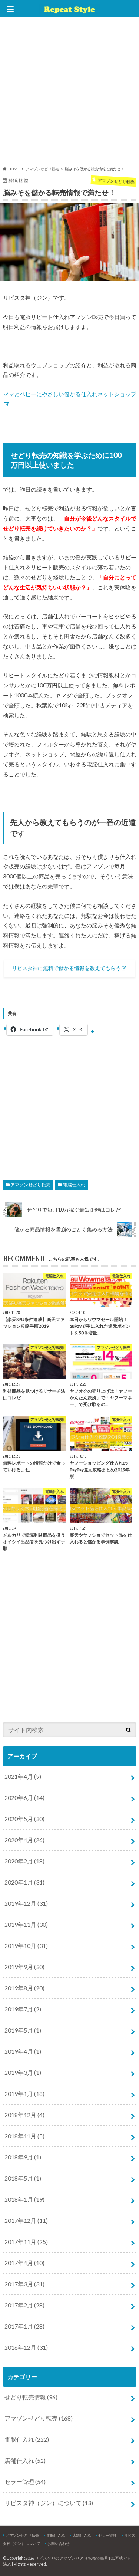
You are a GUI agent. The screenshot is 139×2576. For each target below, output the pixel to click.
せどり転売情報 (31, 2397)
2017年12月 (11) (26, 2220)
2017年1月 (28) (24, 2326)
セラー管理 (25, 2482)
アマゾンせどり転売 (30, 1185)
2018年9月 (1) (23, 2157)
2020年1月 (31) (24, 1882)
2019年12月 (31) (26, 1903)
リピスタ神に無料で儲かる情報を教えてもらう (66, 968)
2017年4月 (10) (24, 2263)
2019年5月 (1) (23, 2030)
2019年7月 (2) (23, 2009)
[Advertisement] (69, 93)
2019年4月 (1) (23, 2051)
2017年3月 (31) (24, 2284)
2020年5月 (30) (24, 1819)
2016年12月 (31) (26, 2347)
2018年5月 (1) (23, 2178)
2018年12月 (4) (24, 2115)
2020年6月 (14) (24, 1798)
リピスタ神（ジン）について (49, 2503)
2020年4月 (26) (24, 1840)
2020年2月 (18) (24, 1861)
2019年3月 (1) (23, 2072)
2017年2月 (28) (24, 2305)
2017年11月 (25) (26, 2242)
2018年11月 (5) (24, 2136)
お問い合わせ (59, 2543)
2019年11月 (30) (26, 1924)
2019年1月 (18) (24, 2094)
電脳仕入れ (74, 1185)
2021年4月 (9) (23, 1776)
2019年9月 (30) (24, 1967)
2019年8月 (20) (24, 1988)
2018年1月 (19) (24, 2199)
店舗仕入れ (25, 2460)
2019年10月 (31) (26, 1946)
